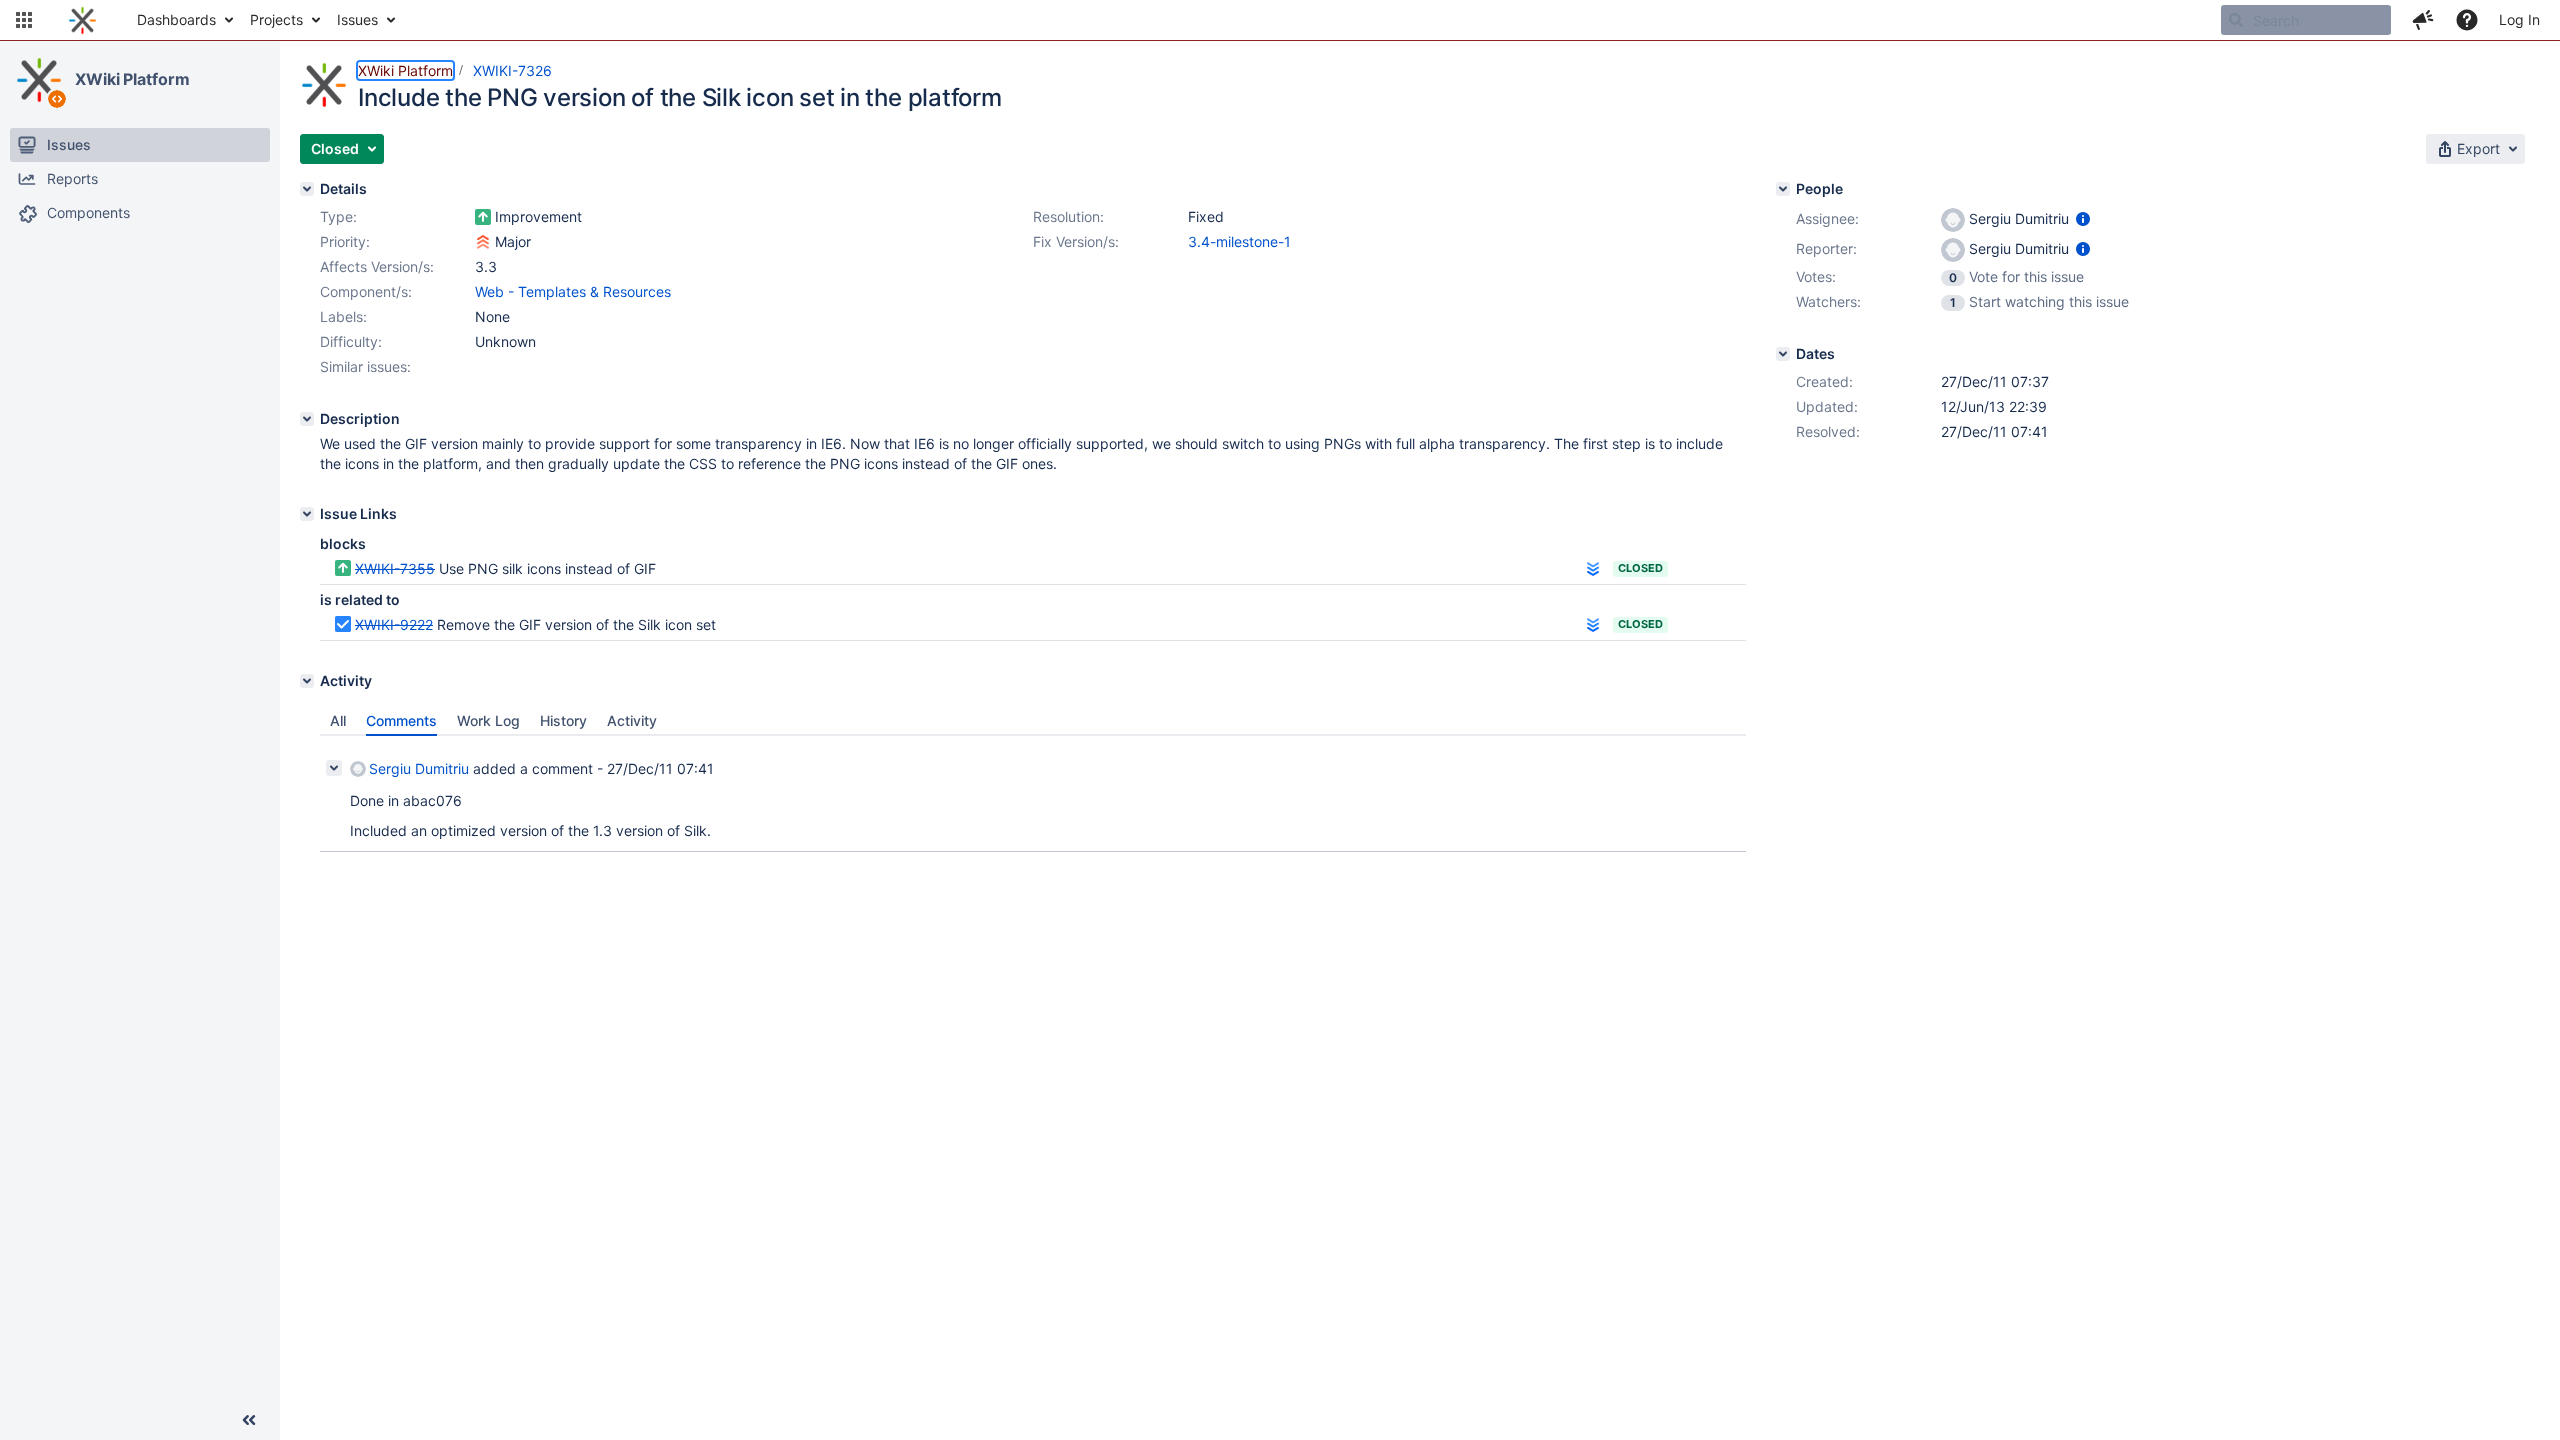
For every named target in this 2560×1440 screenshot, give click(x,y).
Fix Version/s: (1076, 241)
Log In (2519, 19)
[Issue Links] (307, 514)
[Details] (307, 189)
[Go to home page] (82, 20)
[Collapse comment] (334, 768)
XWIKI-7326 (512, 70)
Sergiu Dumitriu (419, 768)
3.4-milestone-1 (1239, 241)
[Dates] (1783, 354)
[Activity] (307, 681)
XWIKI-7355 (395, 568)
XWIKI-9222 (394, 624)
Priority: (345, 241)
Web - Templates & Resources (573, 291)
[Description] (307, 419)
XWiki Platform (132, 79)
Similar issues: (365, 366)
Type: (338, 216)
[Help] (2467, 20)
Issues (357, 19)
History (563, 720)
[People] (1783, 189)
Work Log (488, 720)
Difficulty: (351, 341)
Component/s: (366, 291)
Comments (401, 720)
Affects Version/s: (377, 266)
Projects (276, 19)
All (338, 720)
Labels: (343, 316)
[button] (24, 20)
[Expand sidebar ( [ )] (249, 1420)
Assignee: (1827, 218)
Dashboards (176, 19)
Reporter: (1826, 248)
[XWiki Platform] (39, 80)
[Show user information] (2083, 218)
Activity (632, 720)
